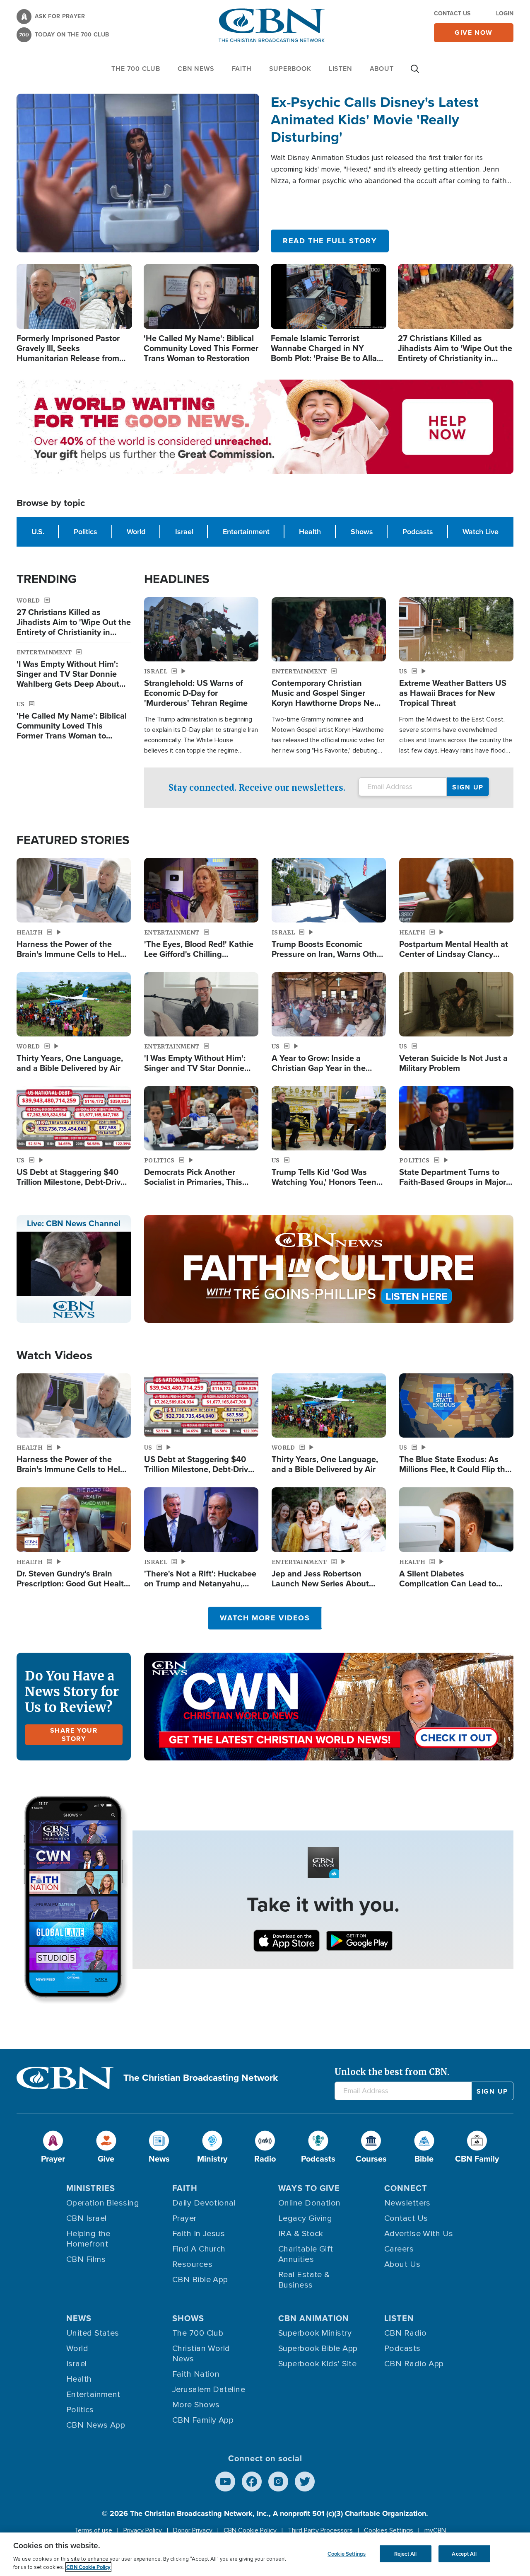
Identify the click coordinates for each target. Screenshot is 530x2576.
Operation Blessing (103, 2203)
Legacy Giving (305, 2218)
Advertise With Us (419, 2234)
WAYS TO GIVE (309, 2188)
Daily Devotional (204, 2203)
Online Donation (310, 2203)
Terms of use (93, 2530)
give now (474, 33)
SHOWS (188, 2318)
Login (505, 13)
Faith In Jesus (199, 2234)
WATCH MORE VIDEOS (265, 1618)
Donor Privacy (193, 2530)
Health (310, 532)
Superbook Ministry (315, 2333)
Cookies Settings (389, 2530)
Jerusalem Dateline (209, 2390)
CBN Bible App (200, 2280)
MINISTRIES (91, 2188)
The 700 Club (136, 69)
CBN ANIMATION (314, 2318)
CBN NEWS (196, 69)
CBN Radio (405, 2333)
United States (93, 2333)
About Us (402, 2264)
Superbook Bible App (318, 2348)
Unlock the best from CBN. (392, 2072)
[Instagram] (278, 2482)
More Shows (196, 2405)
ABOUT (382, 69)
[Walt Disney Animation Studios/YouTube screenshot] (138, 173)
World (136, 532)
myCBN (435, 2530)
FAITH (242, 69)
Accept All (464, 2553)
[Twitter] (305, 2482)
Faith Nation (196, 2374)
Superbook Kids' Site (317, 2364)
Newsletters (407, 2203)
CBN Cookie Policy (250, 2530)
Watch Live (481, 532)
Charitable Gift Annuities (306, 2254)
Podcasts (418, 532)
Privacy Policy (143, 2530)
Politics (86, 532)
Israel (184, 532)
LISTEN (341, 69)
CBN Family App (203, 2420)
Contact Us (452, 13)
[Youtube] (225, 2482)
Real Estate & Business (304, 2280)
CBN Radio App (414, 2364)
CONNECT (406, 2188)
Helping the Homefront (88, 2239)
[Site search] (415, 73)
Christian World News (201, 2354)
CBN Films (86, 2259)
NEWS (79, 2318)
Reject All (405, 2553)
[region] (265, 2554)
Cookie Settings (347, 2553)
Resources (192, 2264)
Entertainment (246, 532)
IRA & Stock (301, 2234)
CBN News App (96, 2425)
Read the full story (330, 241)
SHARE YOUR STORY (74, 1735)
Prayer (184, 2218)
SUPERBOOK (290, 69)
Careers (399, 2249)
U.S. (38, 532)
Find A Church (199, 2249)
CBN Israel (87, 2218)
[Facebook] (252, 2482)
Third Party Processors (320, 2530)
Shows (362, 532)
